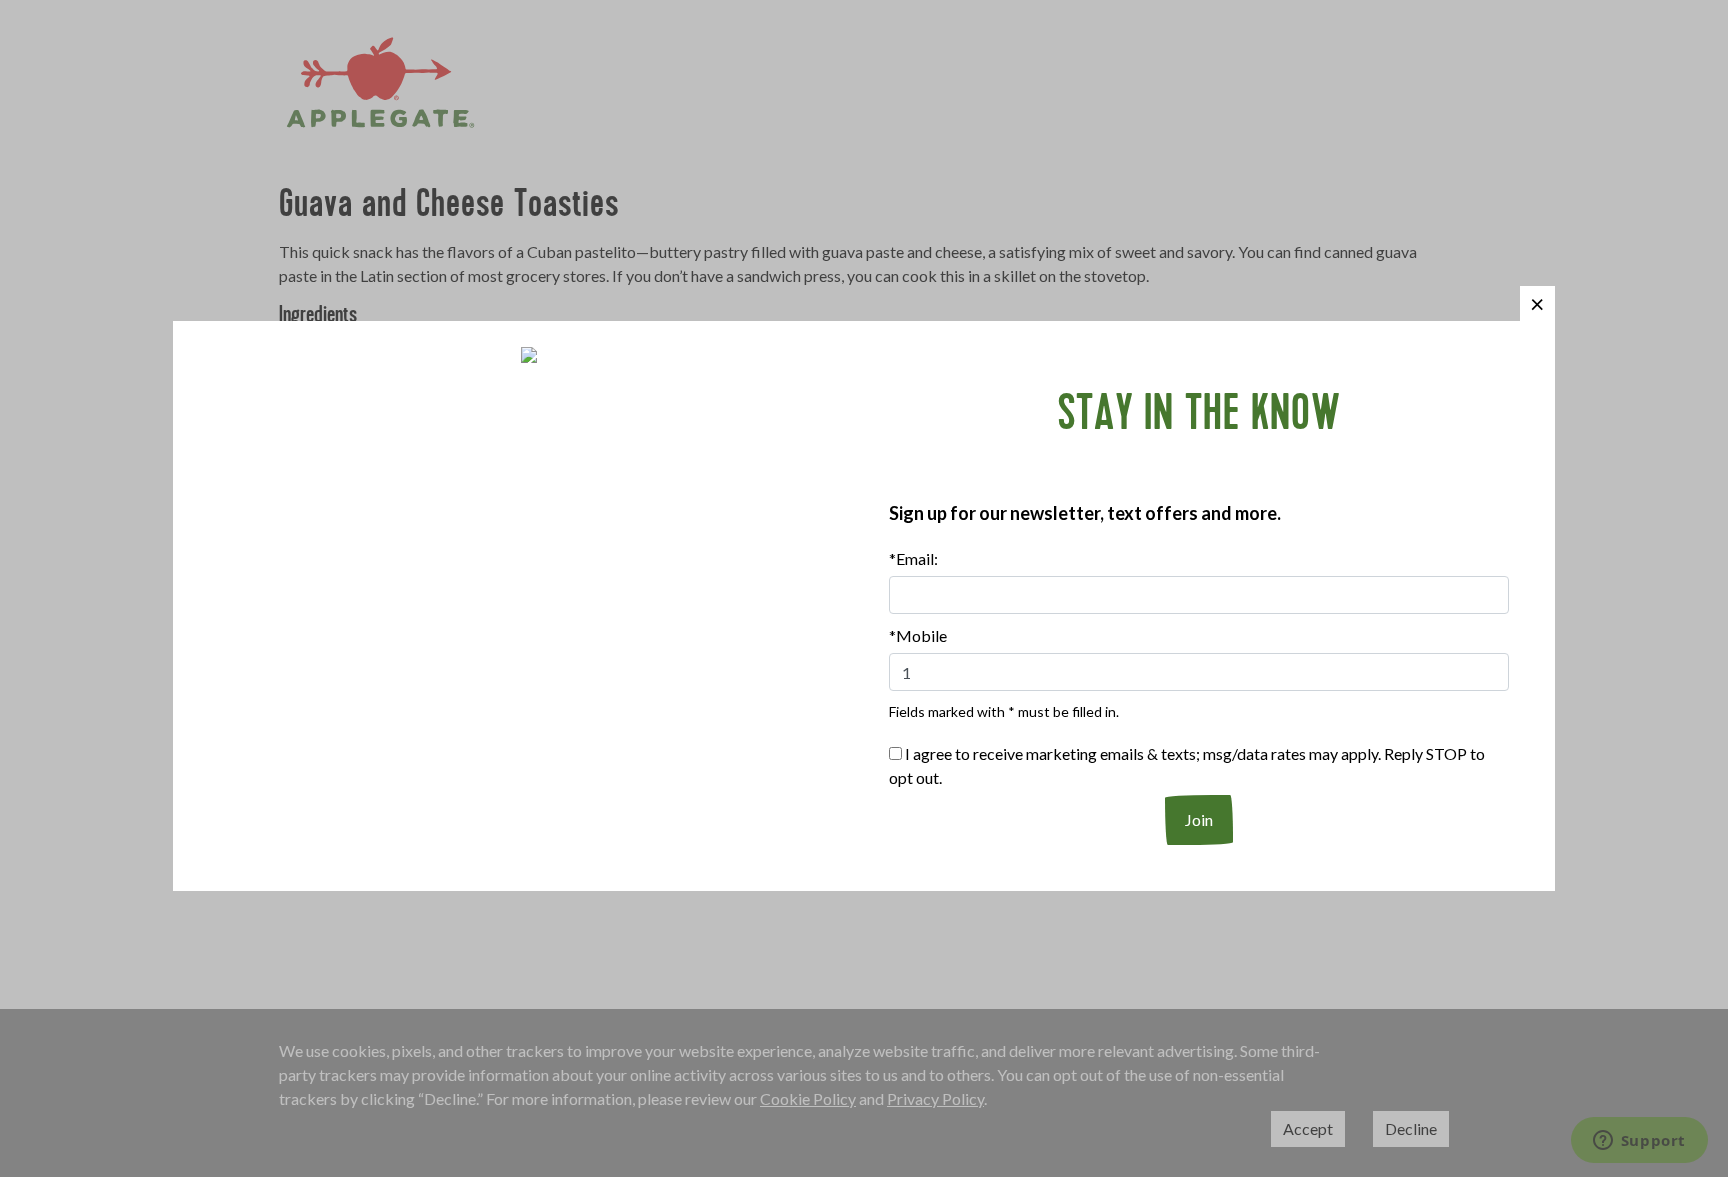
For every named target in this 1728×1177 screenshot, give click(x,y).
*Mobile (918, 635)
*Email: (913, 558)
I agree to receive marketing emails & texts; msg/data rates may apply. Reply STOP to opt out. (1187, 765)
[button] (1537, 303)
